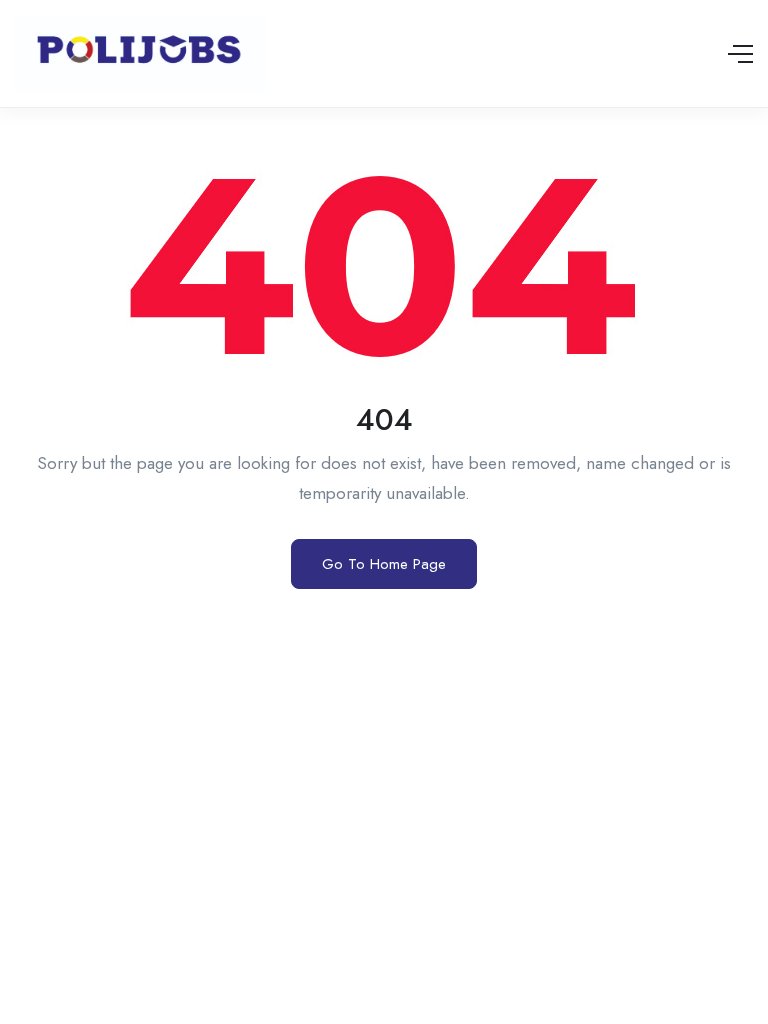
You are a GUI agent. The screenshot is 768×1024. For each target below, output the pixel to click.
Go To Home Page (384, 564)
